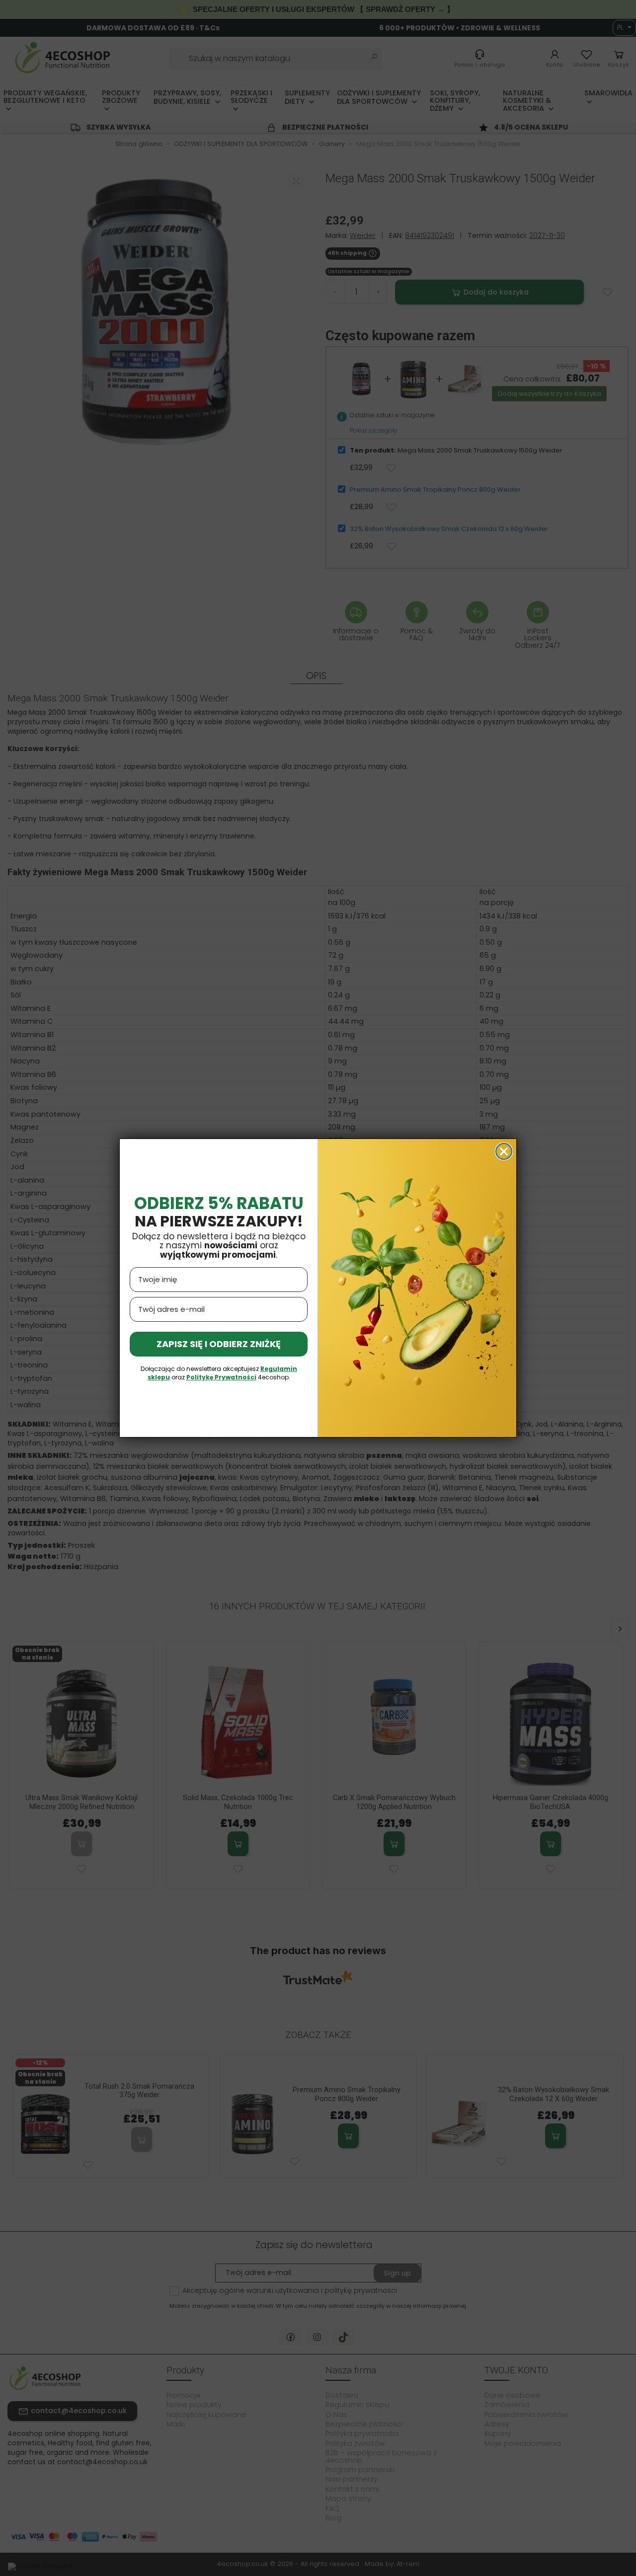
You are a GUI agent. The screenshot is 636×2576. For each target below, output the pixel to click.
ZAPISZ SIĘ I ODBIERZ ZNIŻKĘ (219, 1344)
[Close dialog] (504, 1151)
